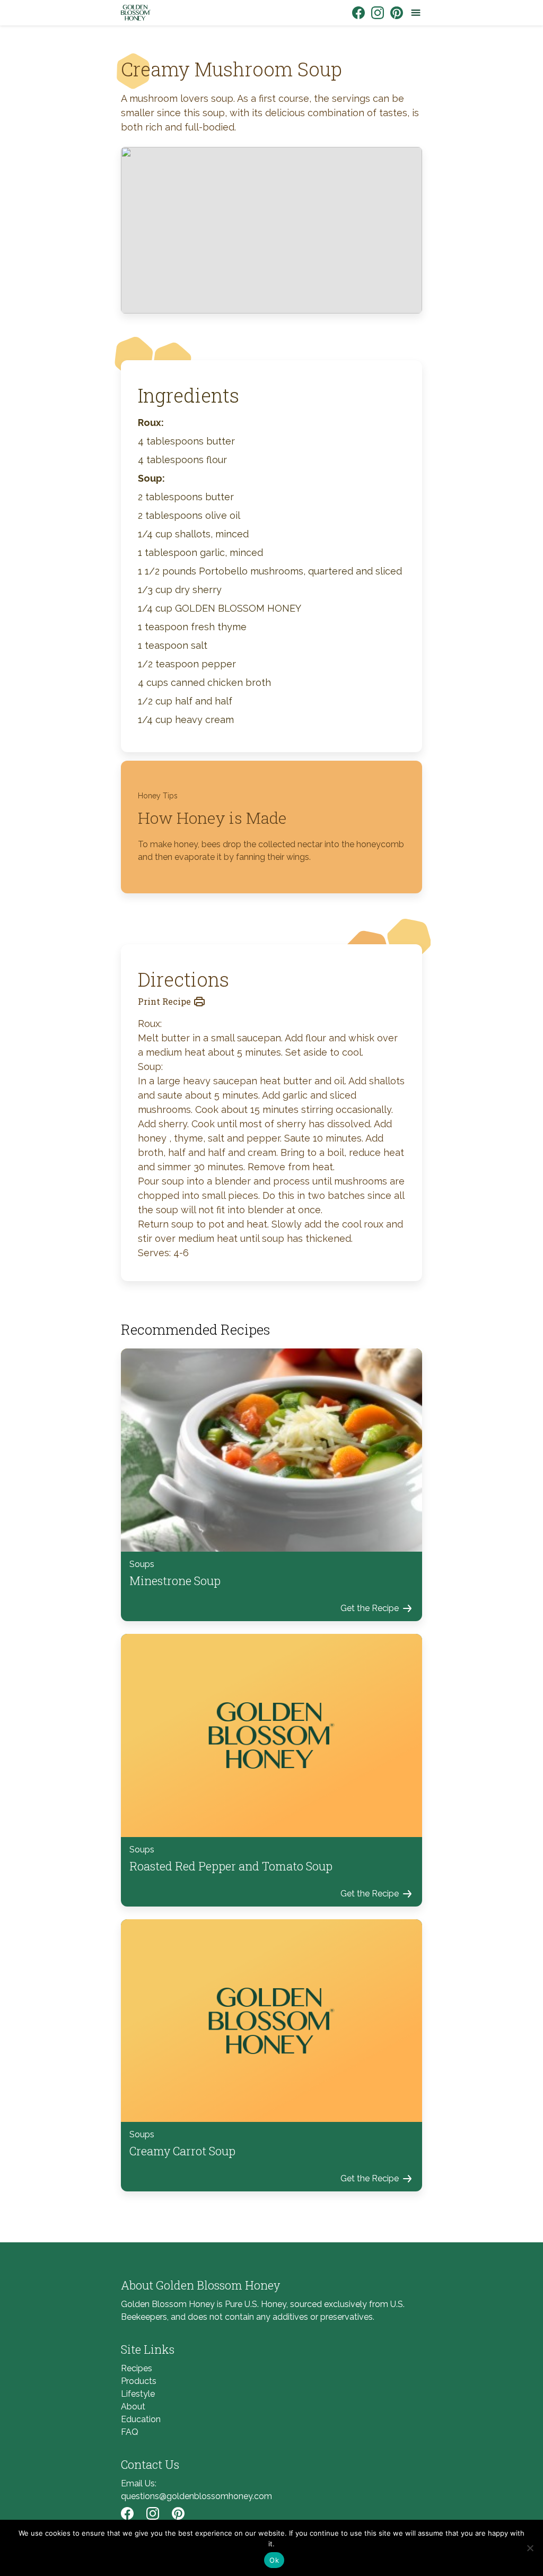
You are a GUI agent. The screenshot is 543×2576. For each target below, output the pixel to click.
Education (141, 2419)
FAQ (130, 2432)
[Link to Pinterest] (397, 13)
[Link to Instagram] (378, 13)
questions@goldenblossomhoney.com (196, 2496)
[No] (530, 2548)
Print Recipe (164, 1001)
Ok (274, 2560)
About (133, 2407)
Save (145, 154)
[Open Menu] (416, 13)
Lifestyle (138, 2394)
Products (139, 2381)
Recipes (137, 2368)
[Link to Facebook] (358, 13)
